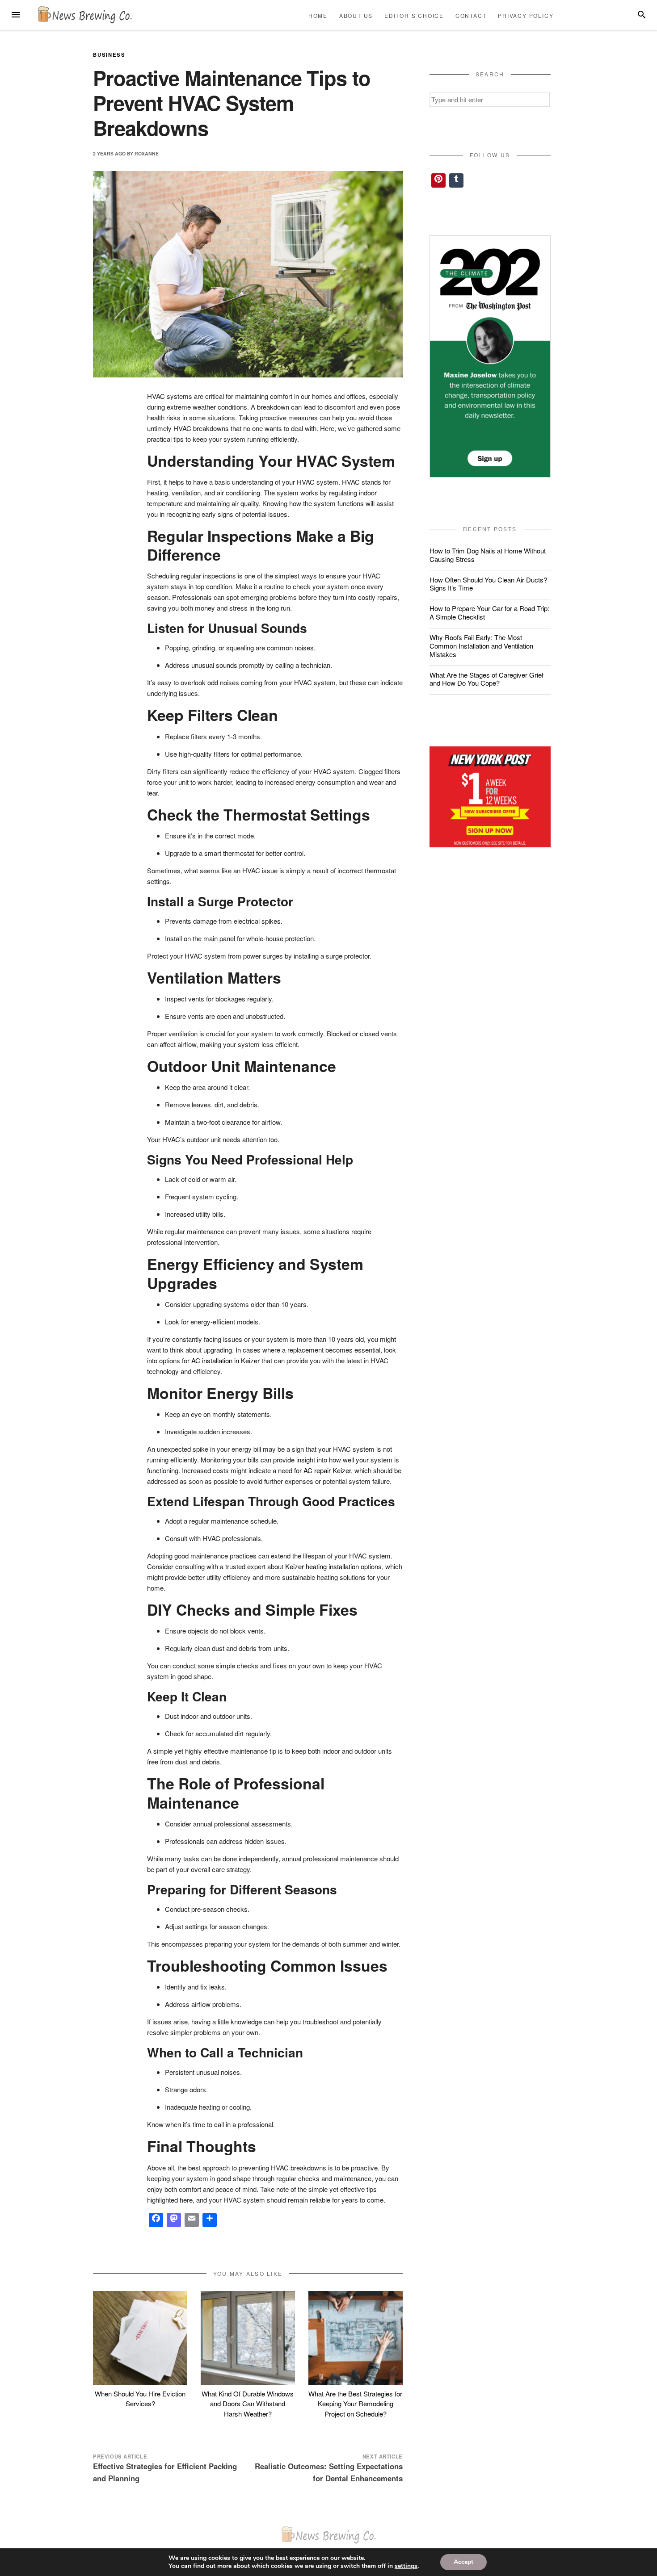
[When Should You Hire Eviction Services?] (140, 2338)
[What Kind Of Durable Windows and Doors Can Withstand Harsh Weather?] (248, 2338)
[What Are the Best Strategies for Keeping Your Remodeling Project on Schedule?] (356, 2338)
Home (318, 15)
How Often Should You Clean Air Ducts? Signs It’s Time (488, 584)
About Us (356, 15)
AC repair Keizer (327, 1470)
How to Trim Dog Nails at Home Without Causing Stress (488, 555)
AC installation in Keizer (225, 1360)
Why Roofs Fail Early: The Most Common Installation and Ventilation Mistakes (481, 646)
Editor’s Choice (414, 15)
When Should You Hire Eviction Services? (140, 2399)
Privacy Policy (526, 15)
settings (406, 2566)
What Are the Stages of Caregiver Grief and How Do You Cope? (486, 679)
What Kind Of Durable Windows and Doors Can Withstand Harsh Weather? (248, 2404)
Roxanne (147, 153)
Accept (463, 2562)
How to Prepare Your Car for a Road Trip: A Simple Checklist (489, 612)
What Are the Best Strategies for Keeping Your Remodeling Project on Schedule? (355, 2404)
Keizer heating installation (322, 1566)
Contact (471, 15)
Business (109, 54)
